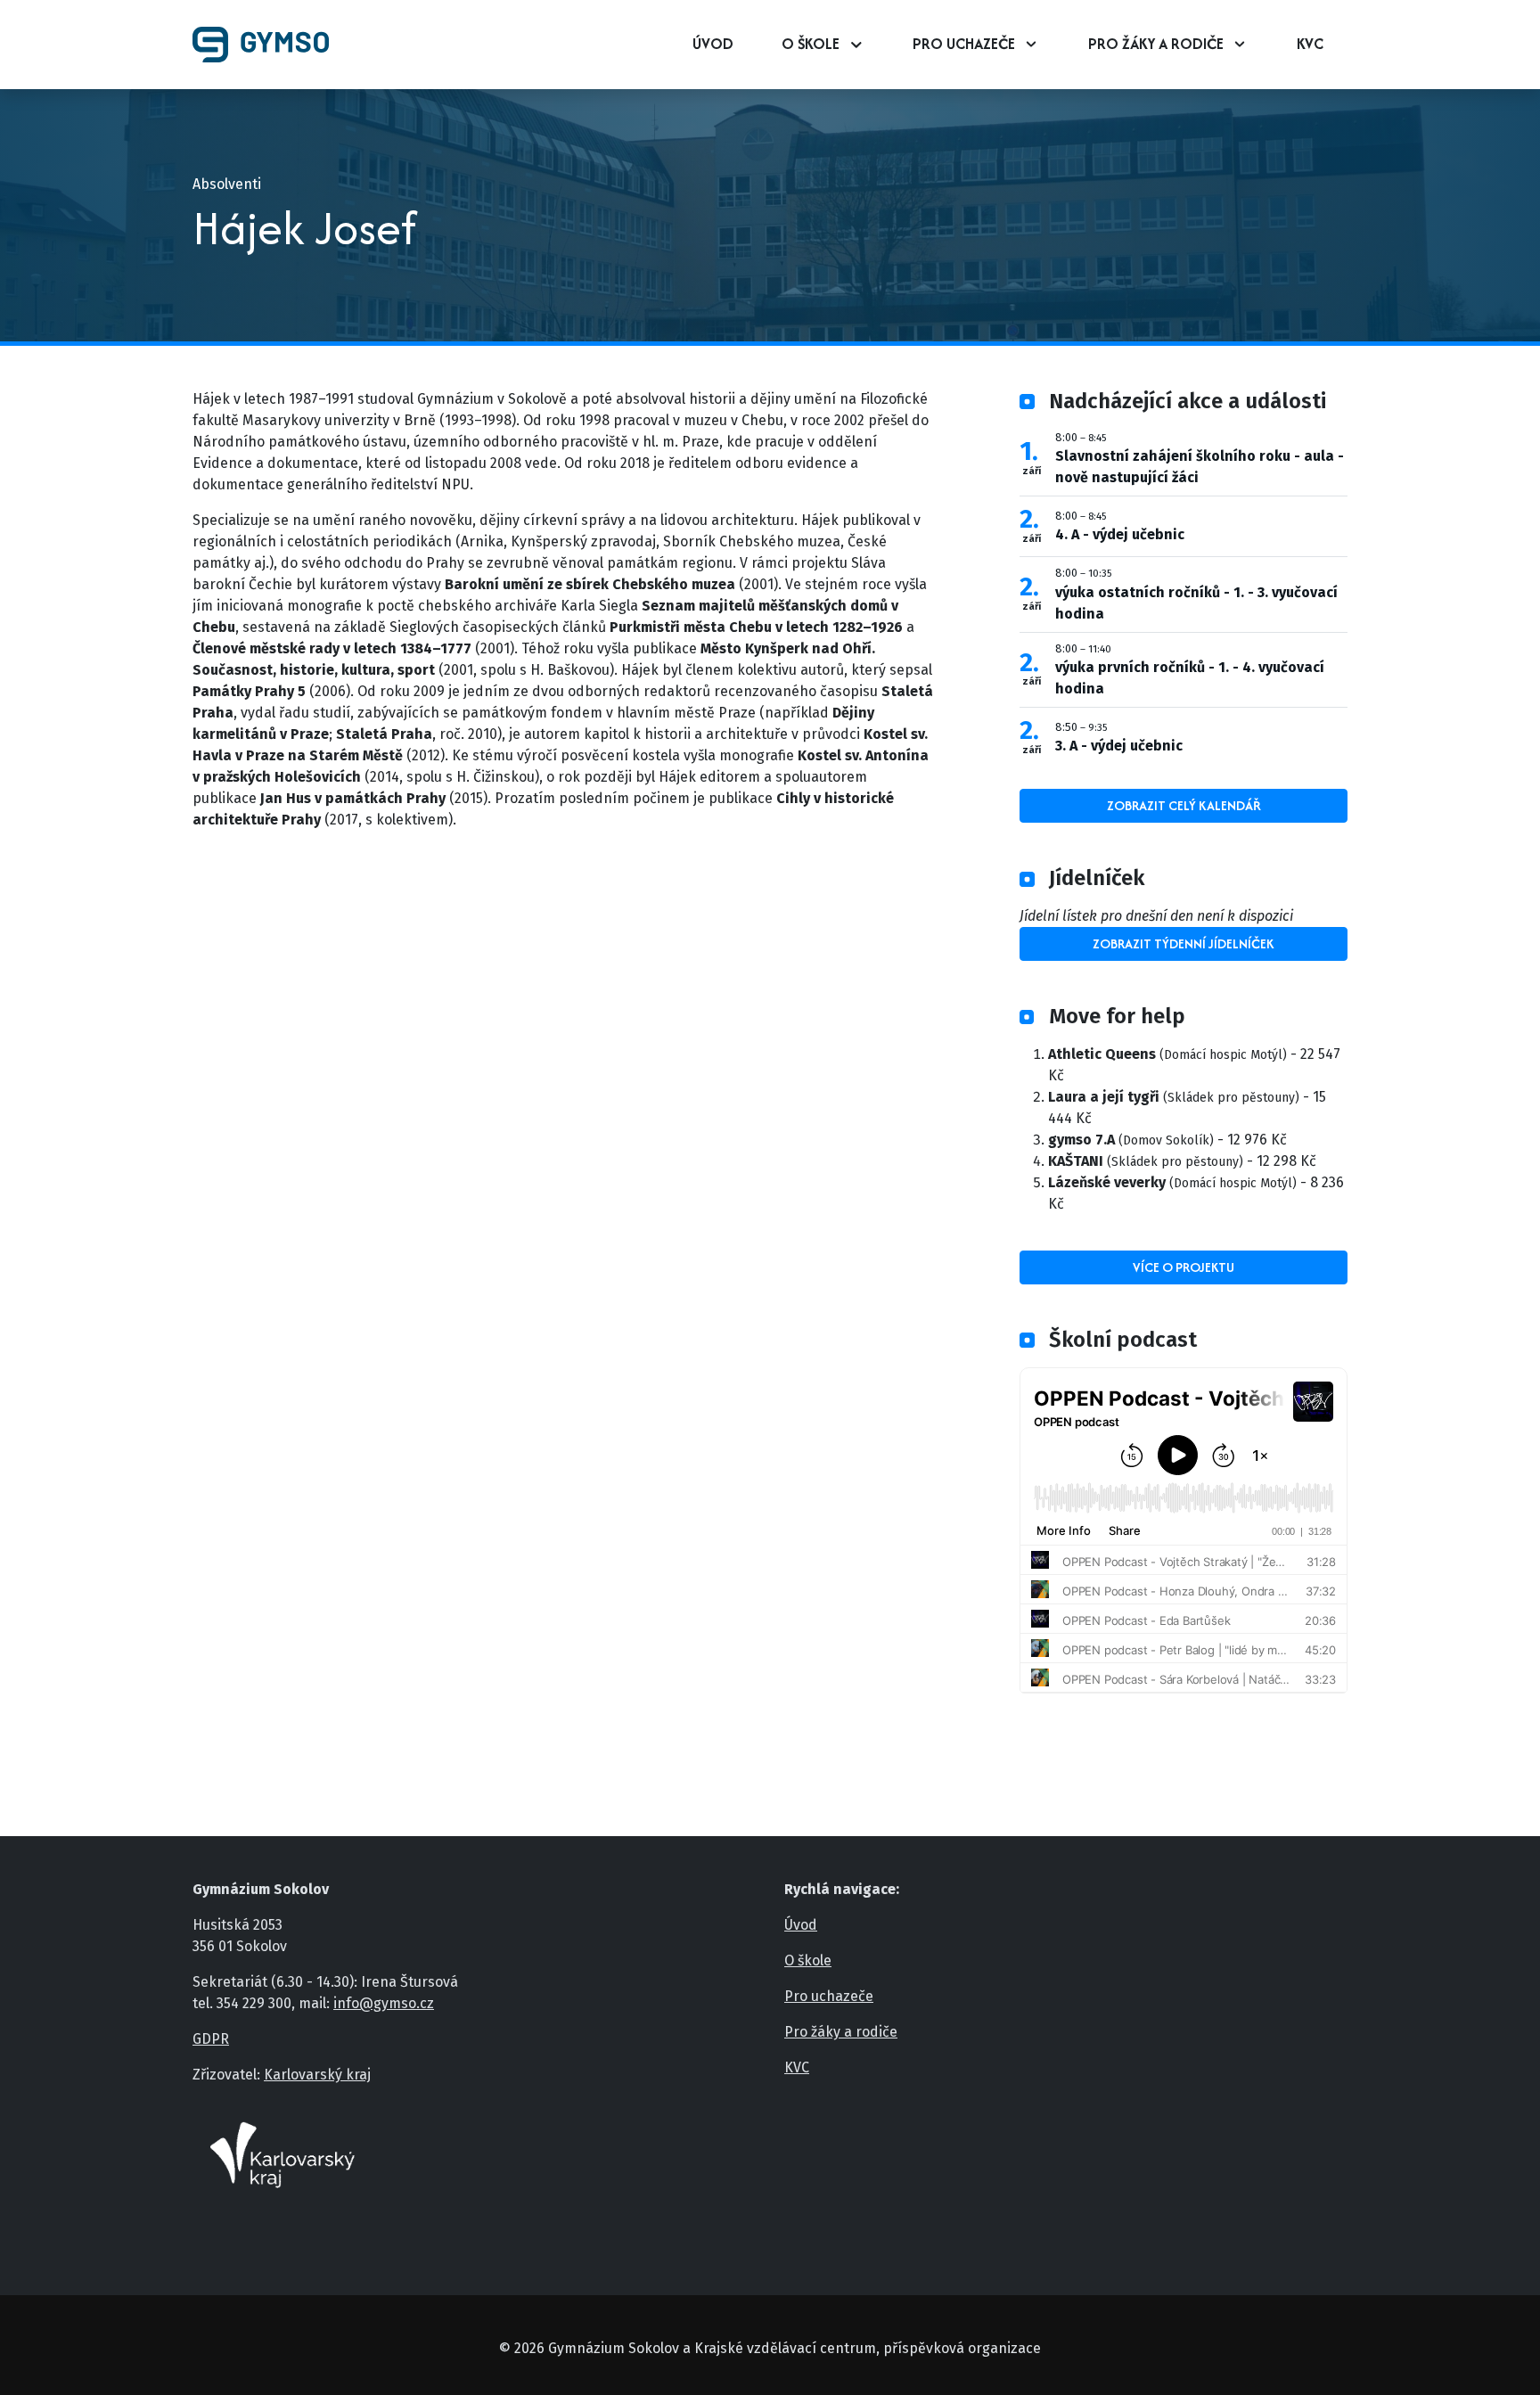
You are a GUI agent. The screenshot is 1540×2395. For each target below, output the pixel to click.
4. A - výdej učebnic (1120, 534)
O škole (811, 44)
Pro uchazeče (964, 44)
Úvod (713, 44)
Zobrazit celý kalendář (1184, 805)
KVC (1310, 44)
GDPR (211, 2039)
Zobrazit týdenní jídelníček (1184, 943)
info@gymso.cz (384, 2003)
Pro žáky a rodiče (1156, 44)
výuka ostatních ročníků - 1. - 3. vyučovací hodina (1196, 603)
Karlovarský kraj (317, 2075)
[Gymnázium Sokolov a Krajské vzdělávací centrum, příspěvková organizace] (268, 45)
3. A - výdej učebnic (1119, 746)
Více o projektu (1184, 1267)
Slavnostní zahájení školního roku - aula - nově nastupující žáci (1200, 467)
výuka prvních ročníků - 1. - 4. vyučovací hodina (1190, 678)
